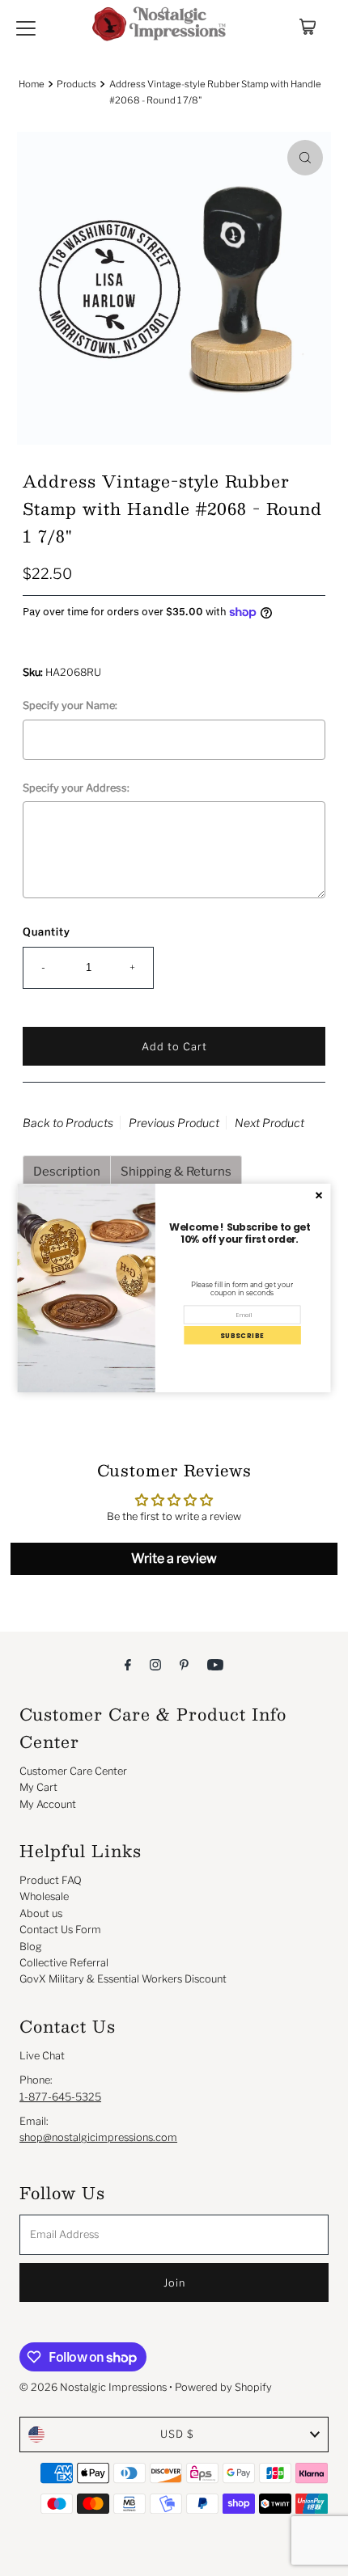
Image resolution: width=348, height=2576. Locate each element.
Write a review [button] (174, 1558)
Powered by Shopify (223, 2387)
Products (76, 84)
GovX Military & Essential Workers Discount (123, 1979)
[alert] (174, 1288)
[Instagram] (155, 1664)
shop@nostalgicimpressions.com (98, 2137)
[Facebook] (128, 1664)
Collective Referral (64, 1963)
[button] (242, 1335)
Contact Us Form (60, 1930)
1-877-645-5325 (60, 2097)
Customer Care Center (73, 1771)
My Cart (38, 1787)
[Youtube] (215, 1664)
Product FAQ (51, 1880)
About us (41, 1913)
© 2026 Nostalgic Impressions (93, 2387)
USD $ (177, 2434)
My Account (48, 1804)
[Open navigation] (26, 27)
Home (32, 84)
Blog (31, 1947)
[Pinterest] (184, 1664)
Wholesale (44, 1896)
